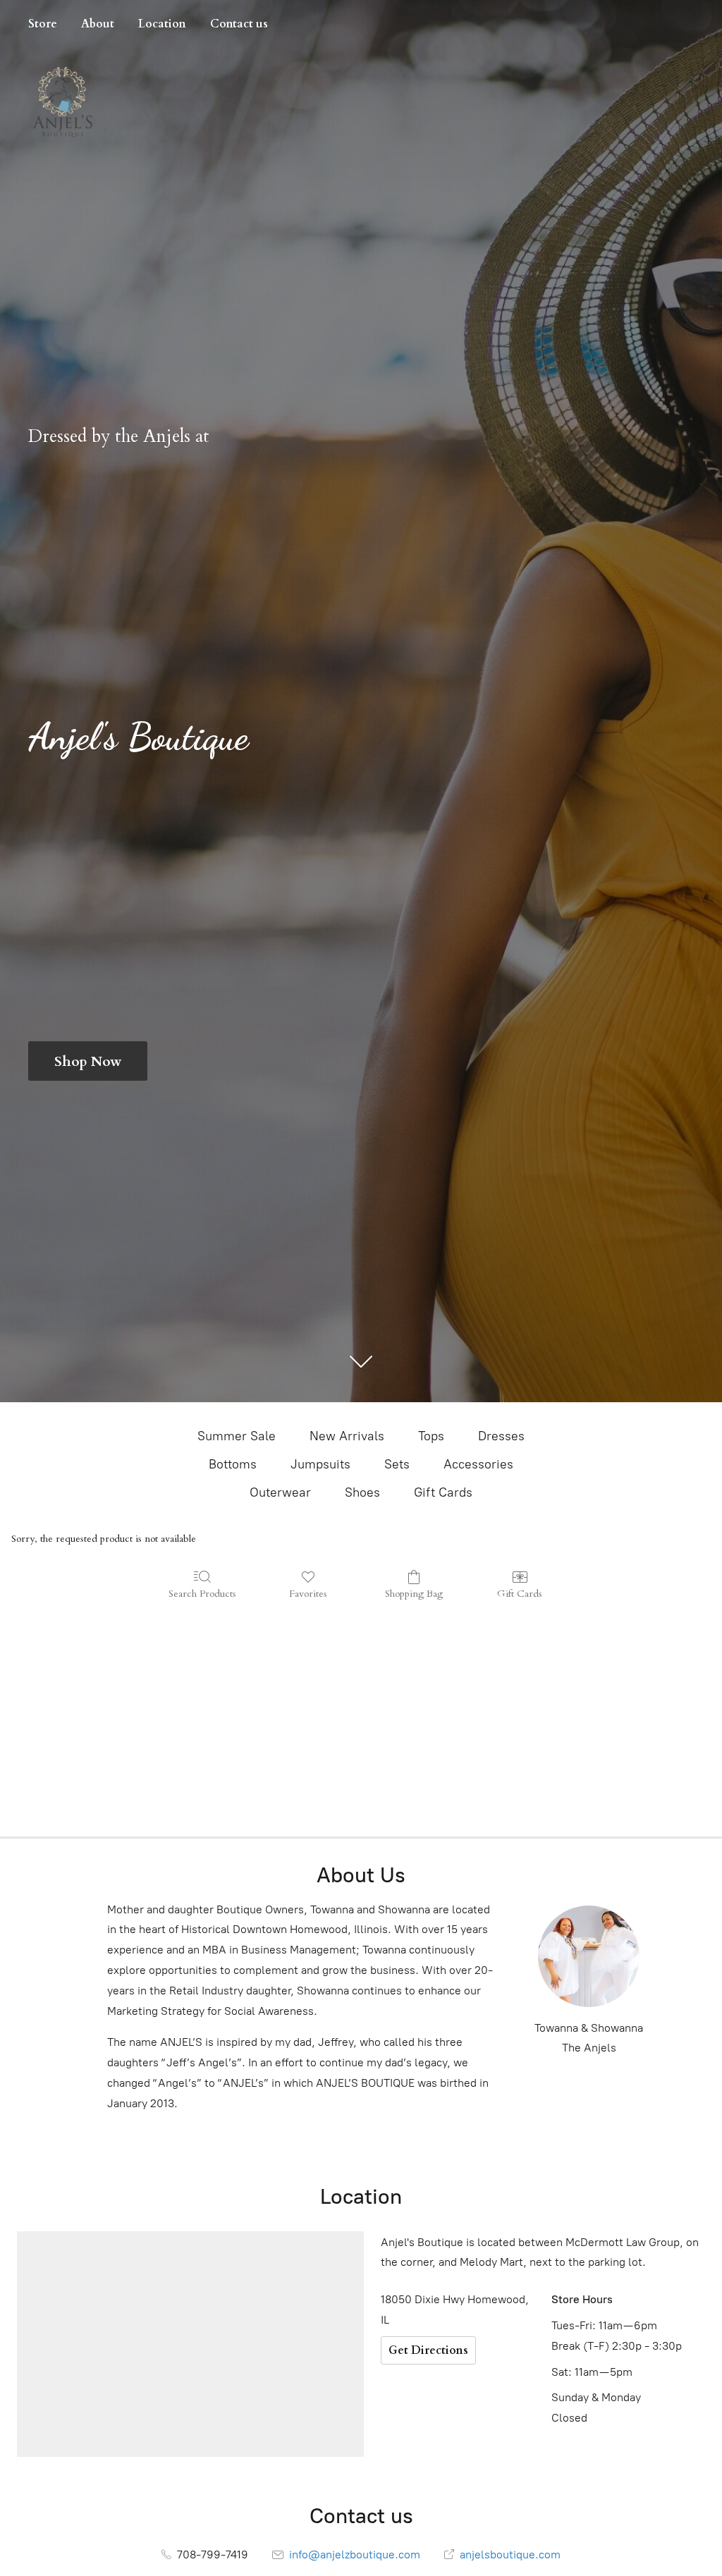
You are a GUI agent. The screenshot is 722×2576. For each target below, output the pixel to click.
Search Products (202, 1594)
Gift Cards (443, 1492)
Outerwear (280, 1492)
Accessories (478, 1464)
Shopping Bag (414, 1594)
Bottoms (233, 1464)
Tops (431, 1436)
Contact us (239, 24)
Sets (397, 1464)
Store (43, 24)
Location (162, 24)
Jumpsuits (320, 1464)
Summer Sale (237, 1436)
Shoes (362, 1492)
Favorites (308, 1594)
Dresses (501, 1436)
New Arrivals (347, 1436)
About (98, 24)
